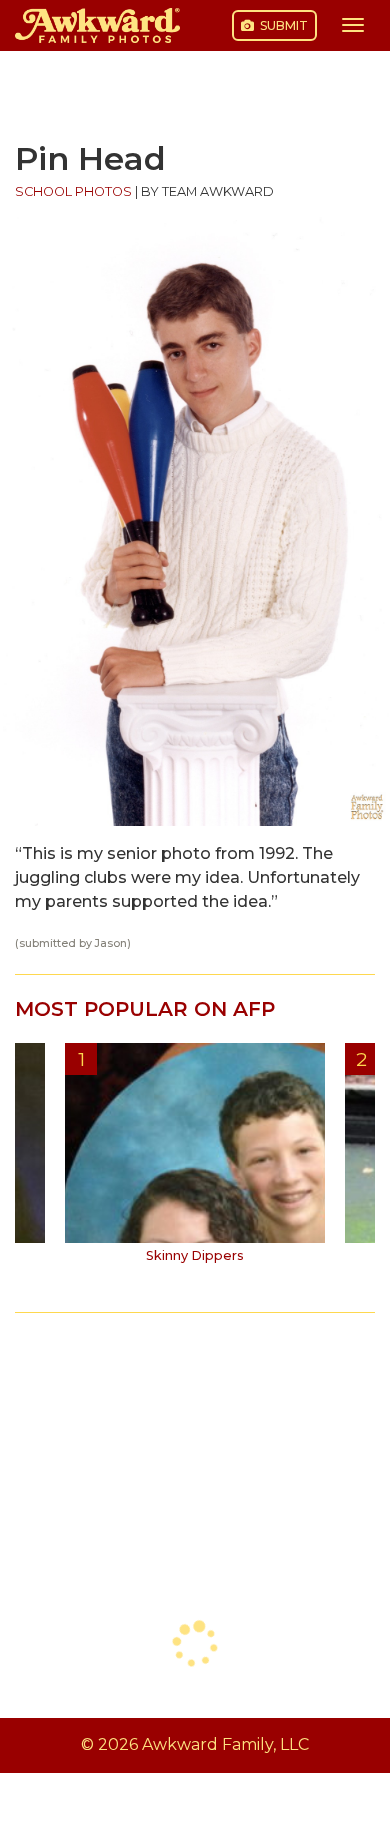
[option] (195, 1160)
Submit (282, 25)
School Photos (73, 191)
